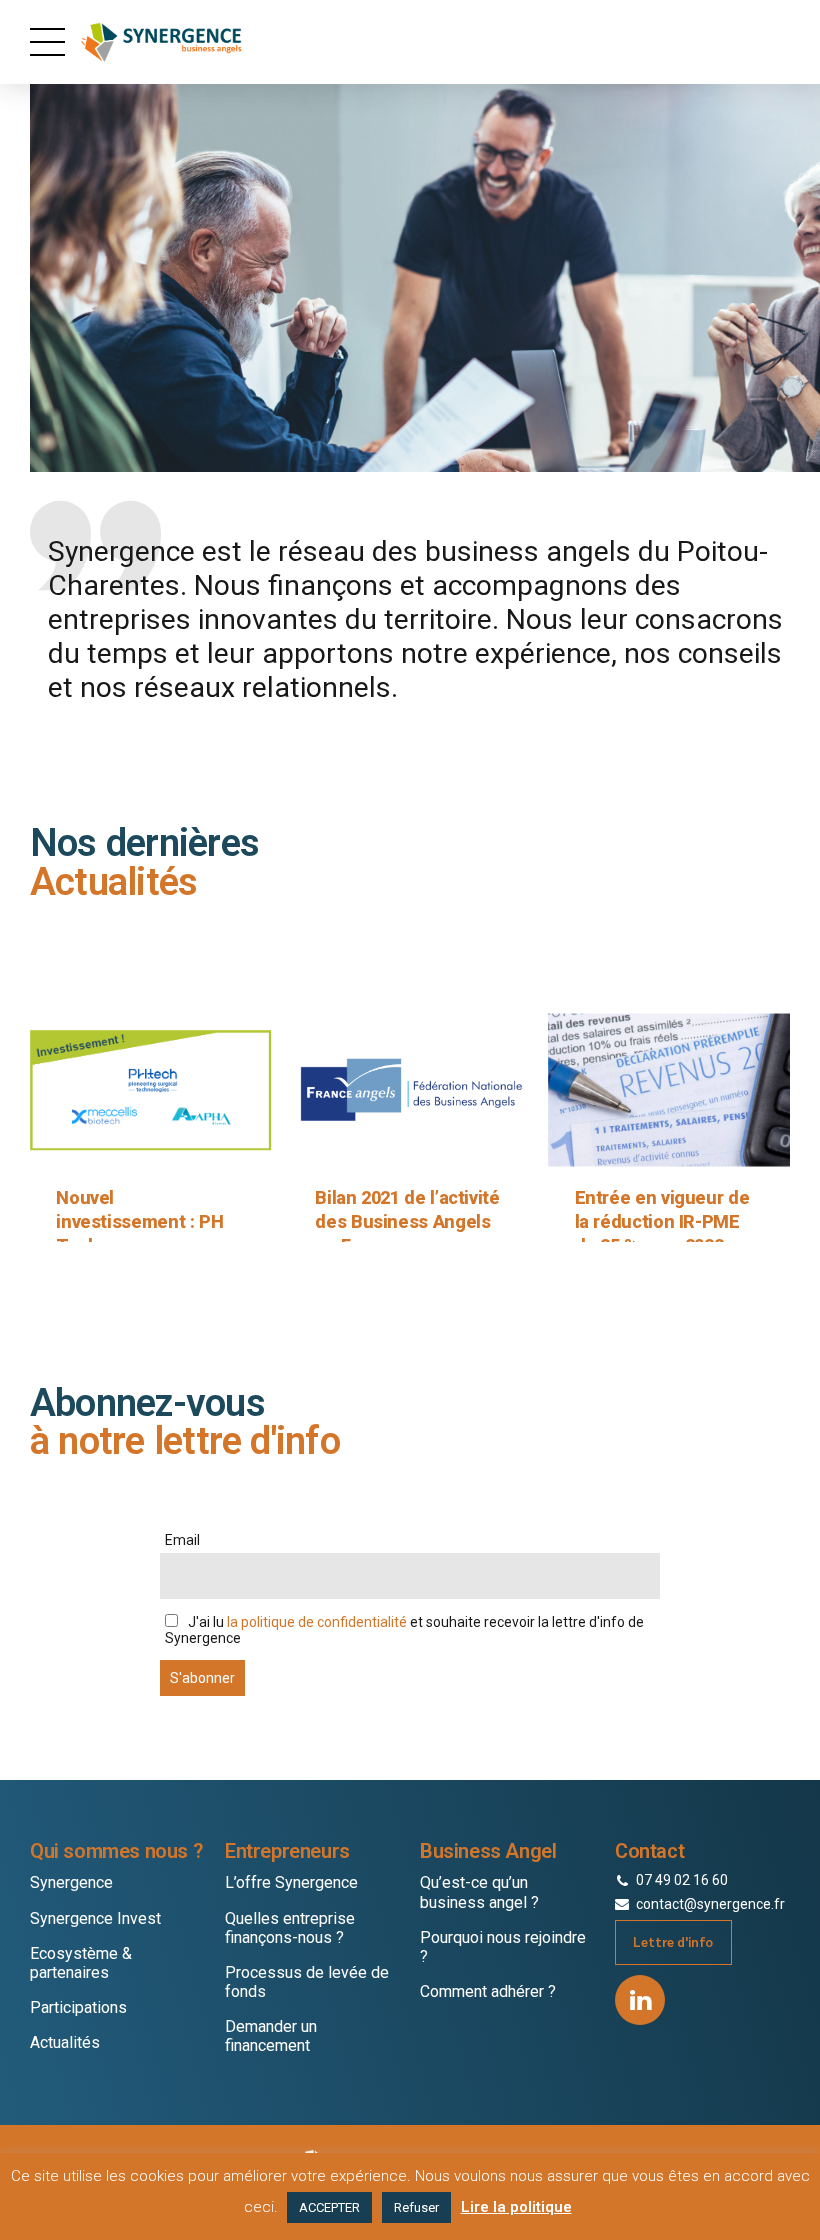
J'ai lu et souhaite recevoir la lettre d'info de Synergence (404, 1630)
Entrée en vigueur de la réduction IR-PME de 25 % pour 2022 (662, 1221)
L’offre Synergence (291, 1882)
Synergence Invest (95, 1918)
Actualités (65, 2042)
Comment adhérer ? (488, 1991)
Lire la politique (516, 2207)
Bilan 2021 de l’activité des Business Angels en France (407, 1221)
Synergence (71, 1882)
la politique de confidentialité (317, 1622)
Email (182, 1540)
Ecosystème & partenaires (81, 1963)
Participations (78, 2007)
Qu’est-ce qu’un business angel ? (479, 1892)
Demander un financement (271, 2036)
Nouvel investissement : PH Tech (139, 1221)
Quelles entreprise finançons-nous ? (290, 1928)
